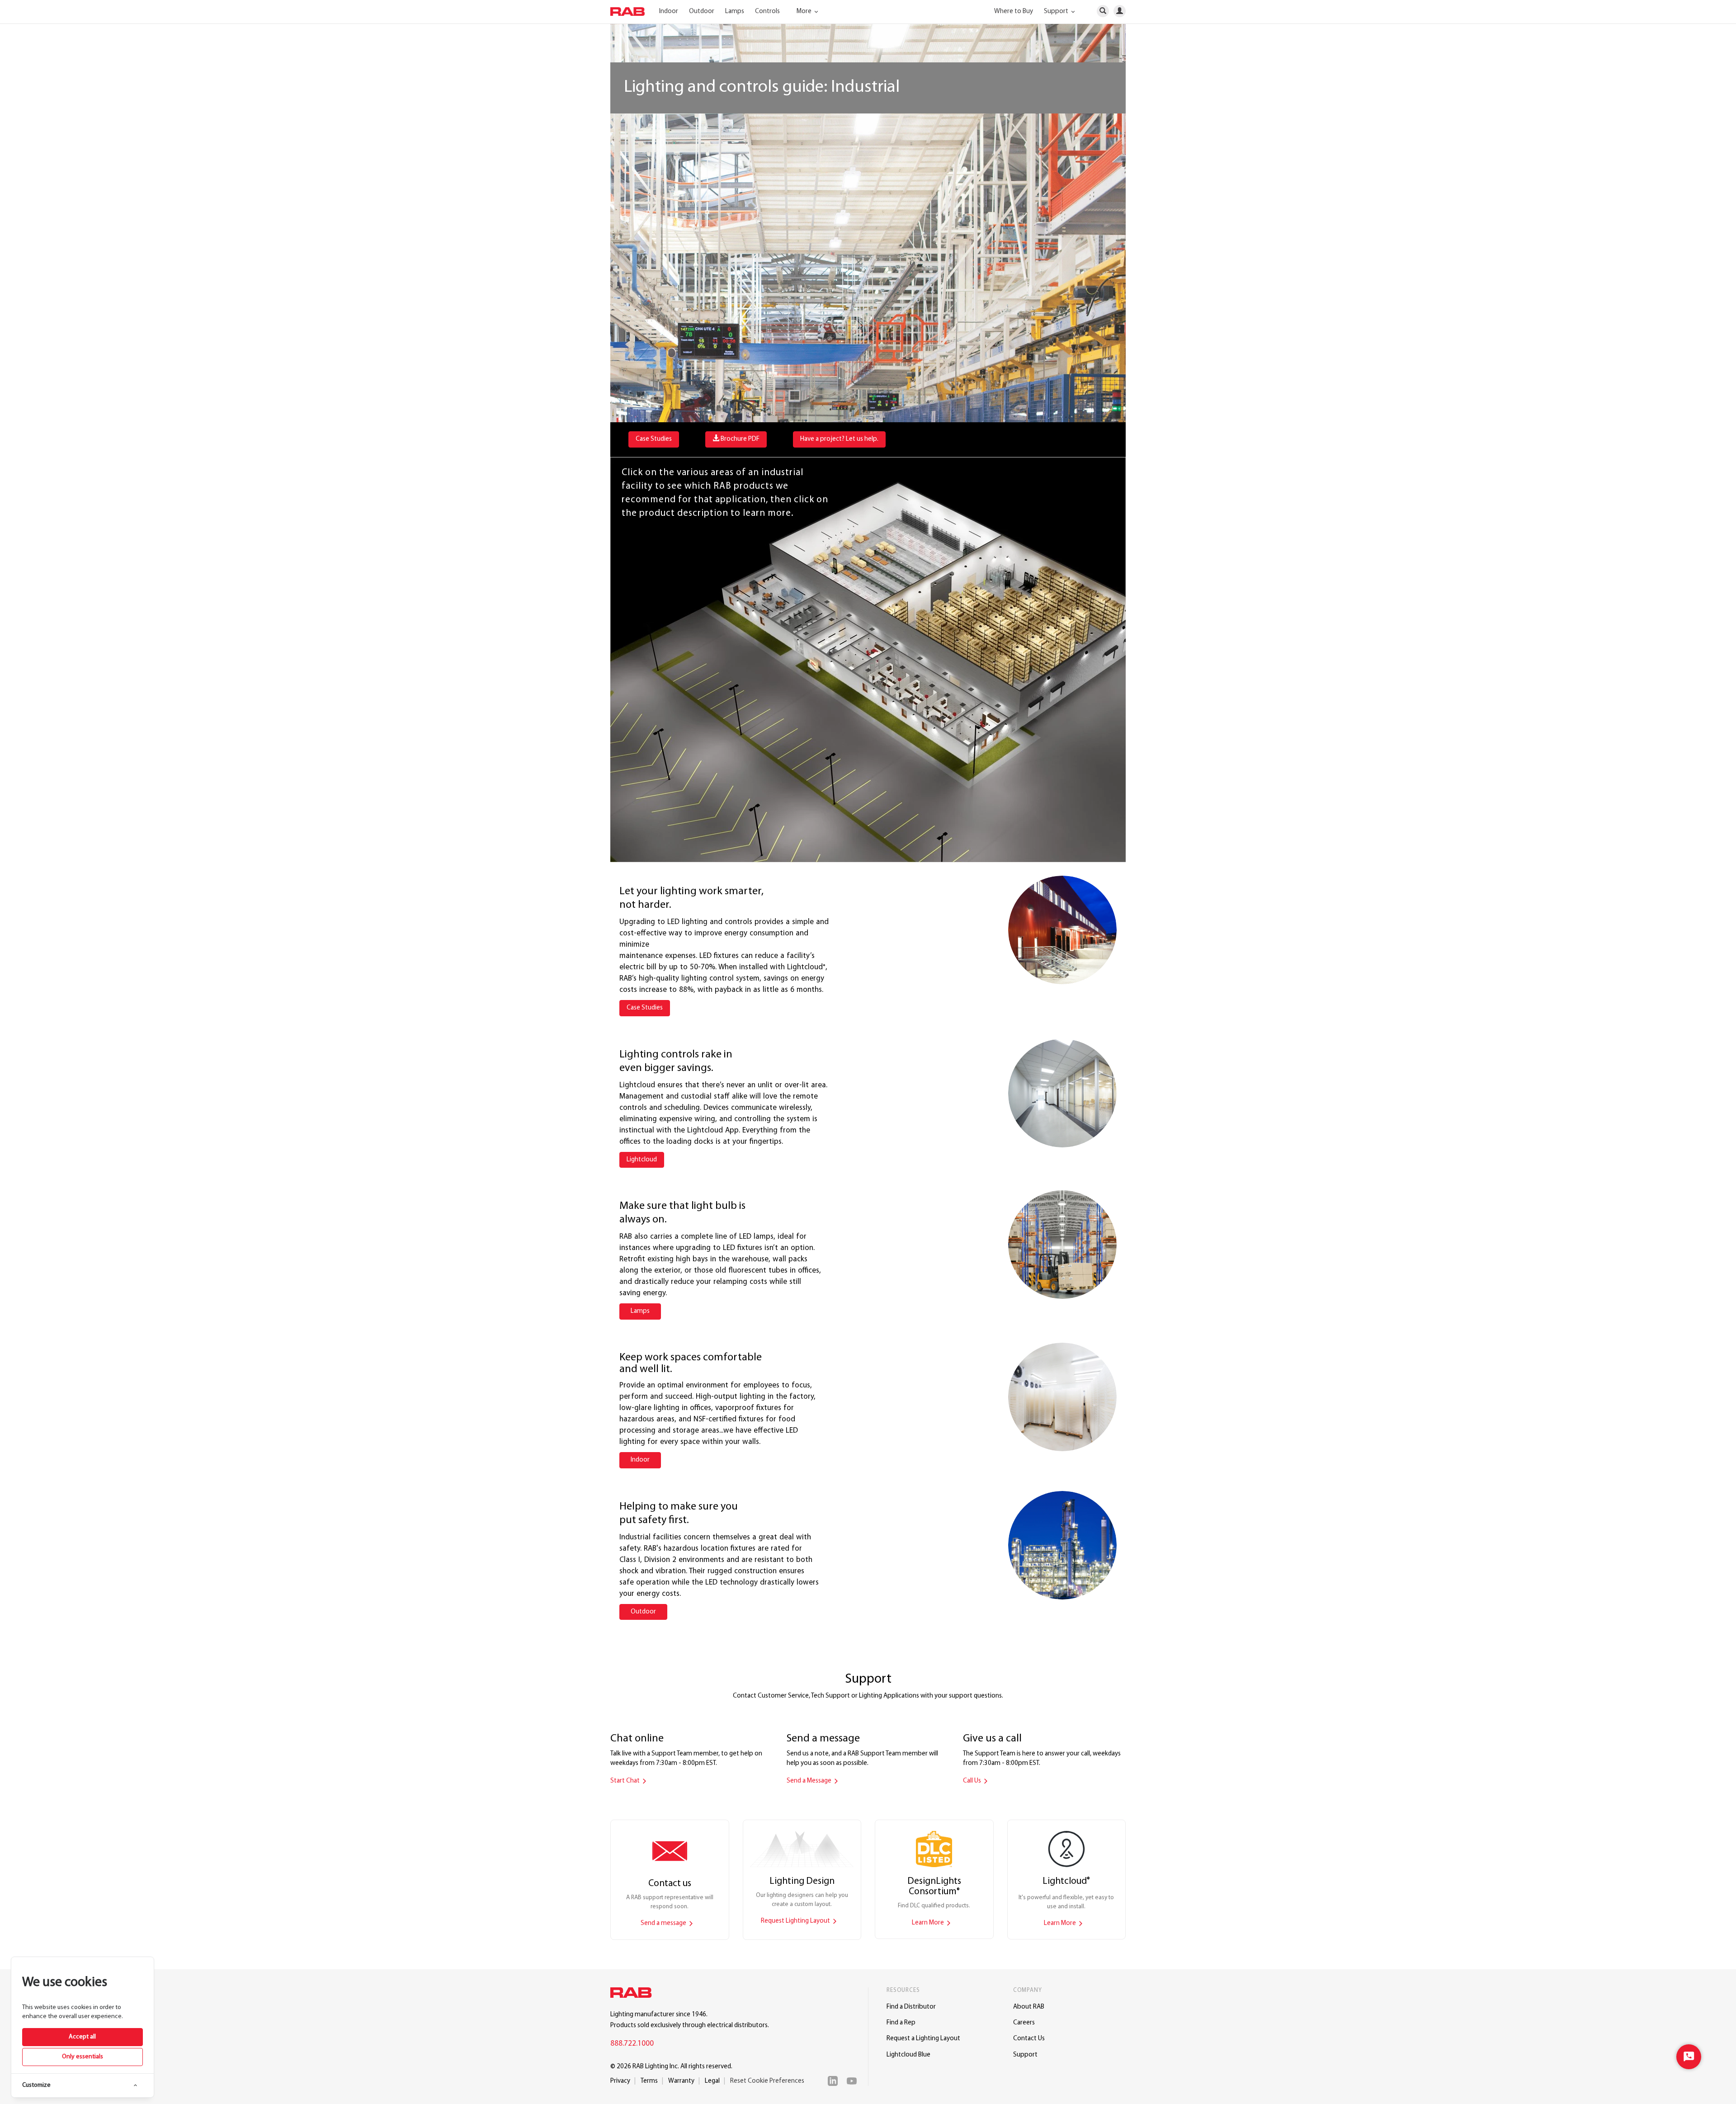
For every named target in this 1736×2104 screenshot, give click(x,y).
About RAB (1029, 2007)
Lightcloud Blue (908, 2055)
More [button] (805, 12)
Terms (649, 2081)
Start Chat (626, 1781)
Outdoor (702, 12)
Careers (1024, 2023)
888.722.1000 (632, 2044)
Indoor (669, 12)
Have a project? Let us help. (839, 439)
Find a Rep (901, 2023)
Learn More (929, 1923)
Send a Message (810, 1781)
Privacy (620, 2081)
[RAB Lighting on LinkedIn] (835, 2081)
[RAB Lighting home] (633, 1994)
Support (1025, 2055)
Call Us (973, 1781)
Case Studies (654, 439)
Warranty (681, 2081)
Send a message (664, 1923)
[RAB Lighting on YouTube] (854, 2081)
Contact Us (1029, 2039)
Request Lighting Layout (796, 1921)
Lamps (735, 12)
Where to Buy (1014, 12)
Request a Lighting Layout (923, 2039)
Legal (712, 2081)
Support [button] (1057, 12)
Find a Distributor (911, 2007)
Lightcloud (642, 1160)
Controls (767, 12)
